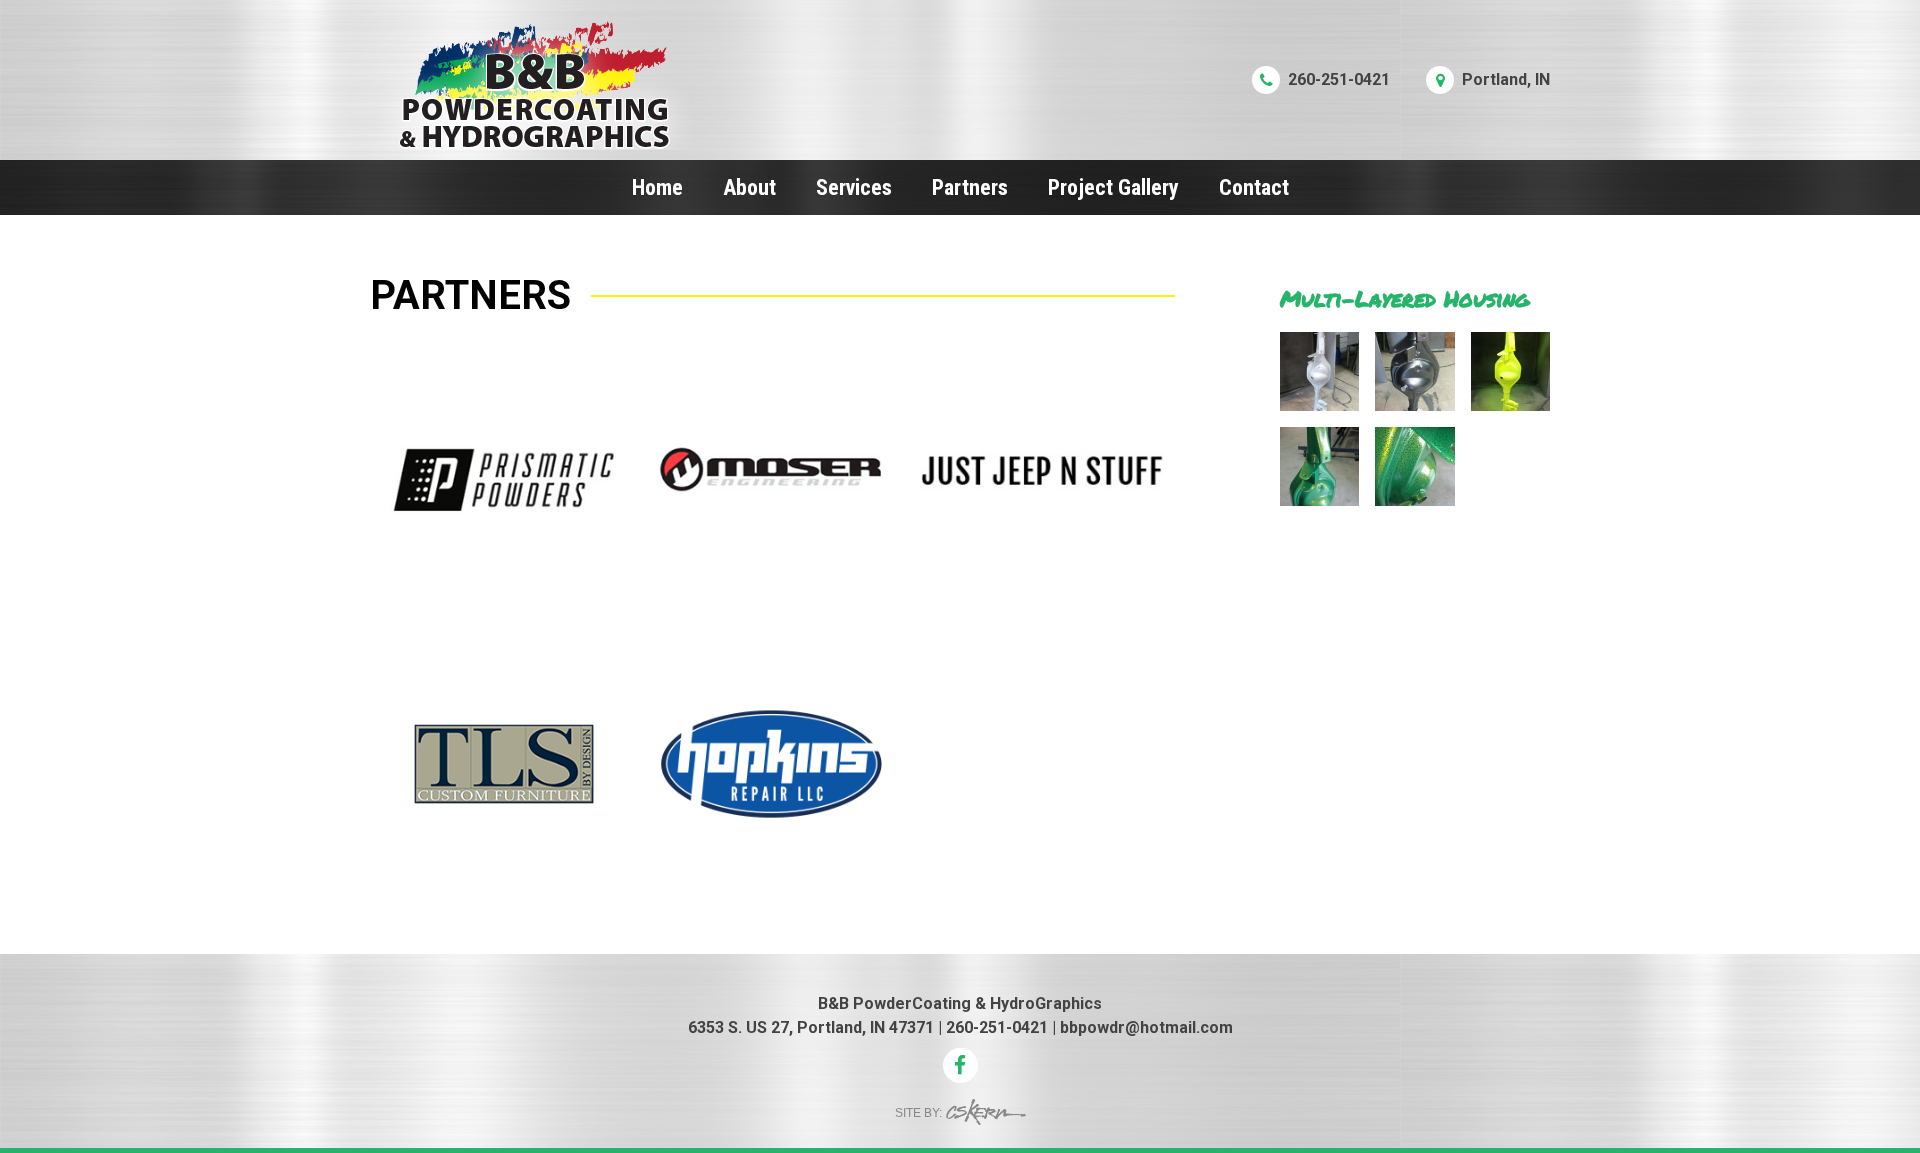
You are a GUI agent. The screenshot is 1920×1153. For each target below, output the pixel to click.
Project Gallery (1113, 187)
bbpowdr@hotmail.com (1146, 1027)
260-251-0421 (997, 1027)
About (749, 187)
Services (854, 187)
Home (657, 187)
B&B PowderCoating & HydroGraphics (960, 1003)
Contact (1254, 187)
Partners (970, 187)
